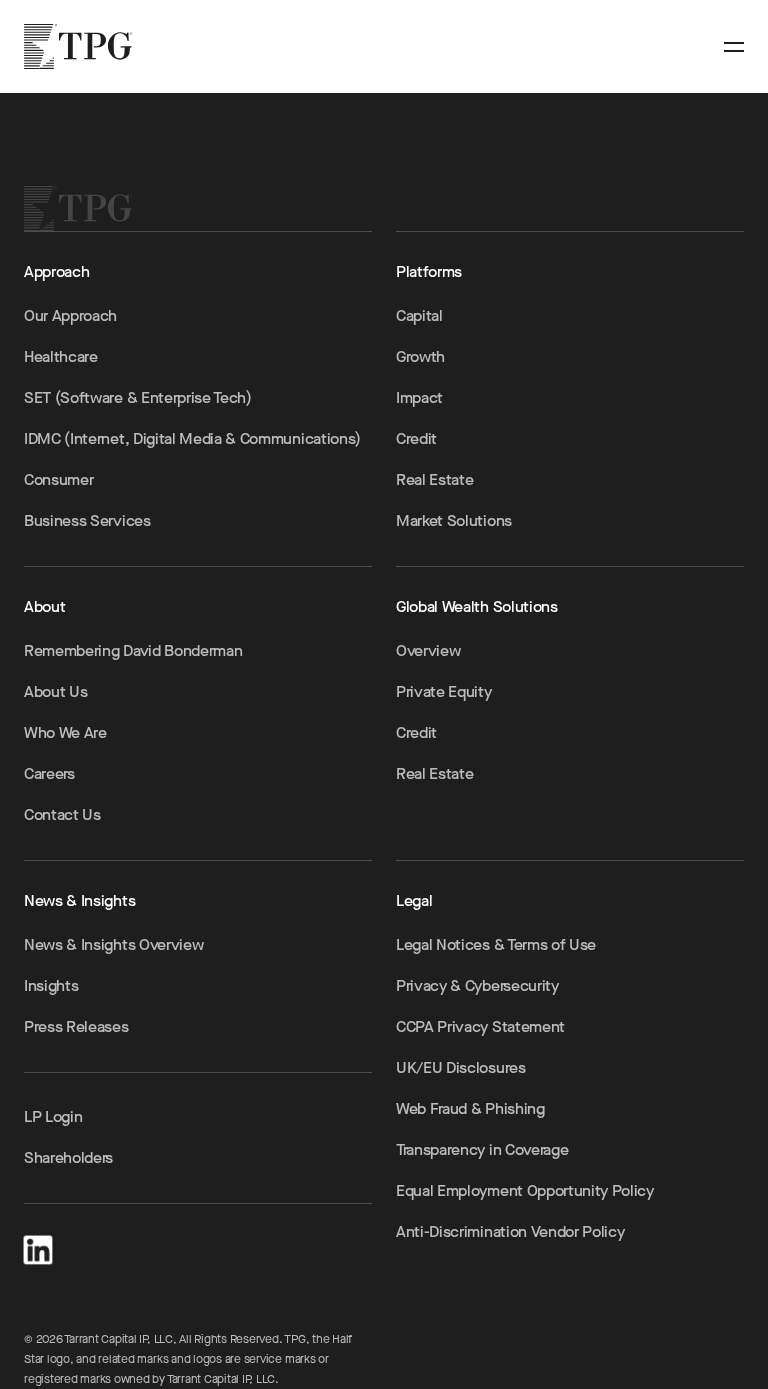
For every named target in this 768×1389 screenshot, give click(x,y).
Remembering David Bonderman (133, 650)
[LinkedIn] (38, 1246)
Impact (419, 397)
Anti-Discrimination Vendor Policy (510, 1231)
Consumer (58, 479)
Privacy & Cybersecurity (477, 985)
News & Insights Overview (113, 944)
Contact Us (62, 814)
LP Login (53, 1116)
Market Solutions (454, 520)
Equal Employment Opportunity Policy (525, 1190)
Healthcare (61, 356)
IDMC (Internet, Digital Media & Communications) (192, 438)
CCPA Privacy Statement (480, 1026)
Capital (419, 315)
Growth (420, 356)
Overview (428, 650)
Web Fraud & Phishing (470, 1108)
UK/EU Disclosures (461, 1067)
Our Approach (70, 315)
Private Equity (444, 691)
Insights (51, 985)
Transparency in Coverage (482, 1149)
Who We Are (65, 732)
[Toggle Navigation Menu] (734, 47)
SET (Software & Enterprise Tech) (138, 397)
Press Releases (76, 1026)
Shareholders (68, 1157)
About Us (55, 691)
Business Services (87, 520)
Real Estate (434, 479)
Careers (49, 773)
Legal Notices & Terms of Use (496, 944)
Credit (416, 438)
